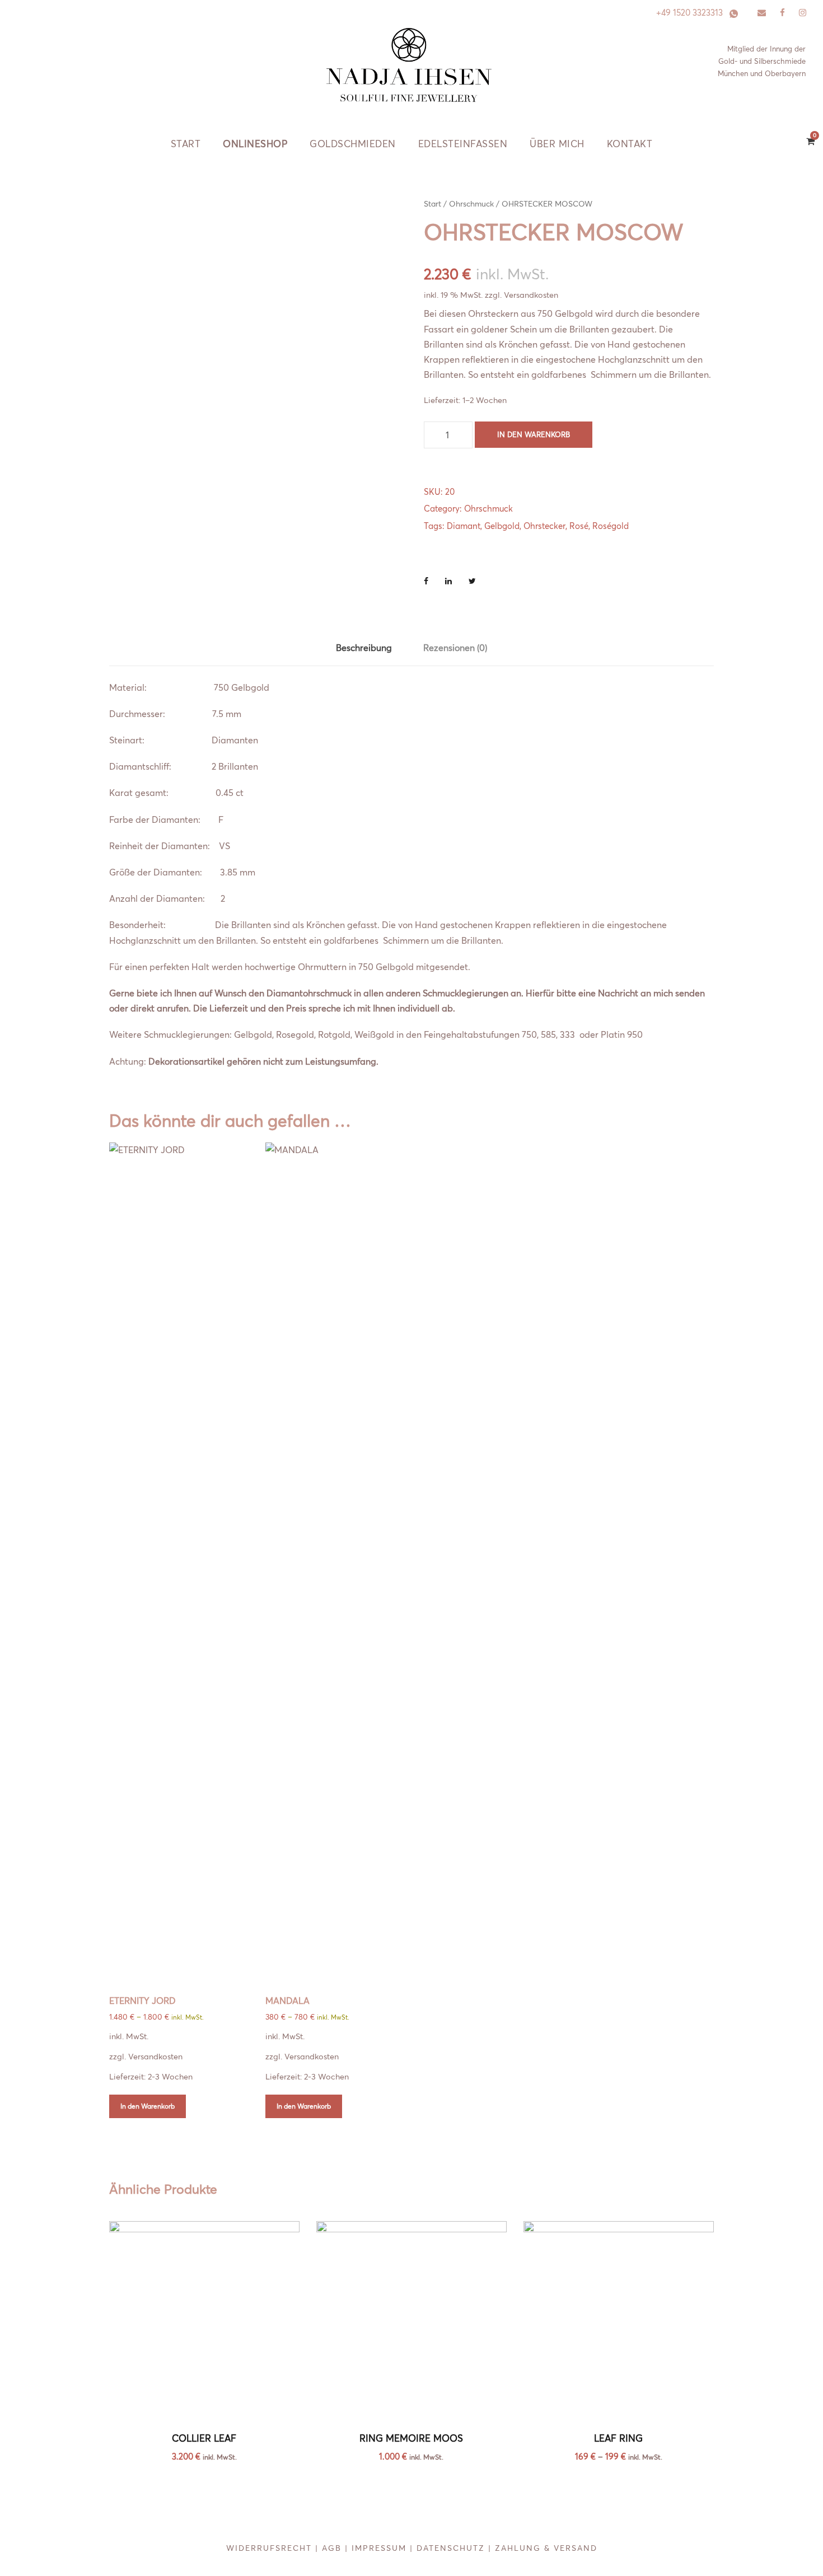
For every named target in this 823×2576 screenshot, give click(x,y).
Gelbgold (502, 526)
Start (186, 144)
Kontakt (630, 144)
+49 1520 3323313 (689, 13)
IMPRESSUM (379, 2548)
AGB (332, 2548)
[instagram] (803, 13)
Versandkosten (531, 295)
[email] (762, 13)
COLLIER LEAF (204, 2438)
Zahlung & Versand (546, 2548)
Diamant (464, 526)
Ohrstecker (544, 526)
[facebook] (782, 13)
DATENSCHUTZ (451, 2548)
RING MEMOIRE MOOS (411, 2438)
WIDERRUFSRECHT (269, 2548)
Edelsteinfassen (463, 144)
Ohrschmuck (471, 204)
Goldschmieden (353, 144)
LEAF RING (618, 2438)
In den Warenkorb (534, 434)
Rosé (579, 526)
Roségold (611, 526)
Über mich (557, 144)
